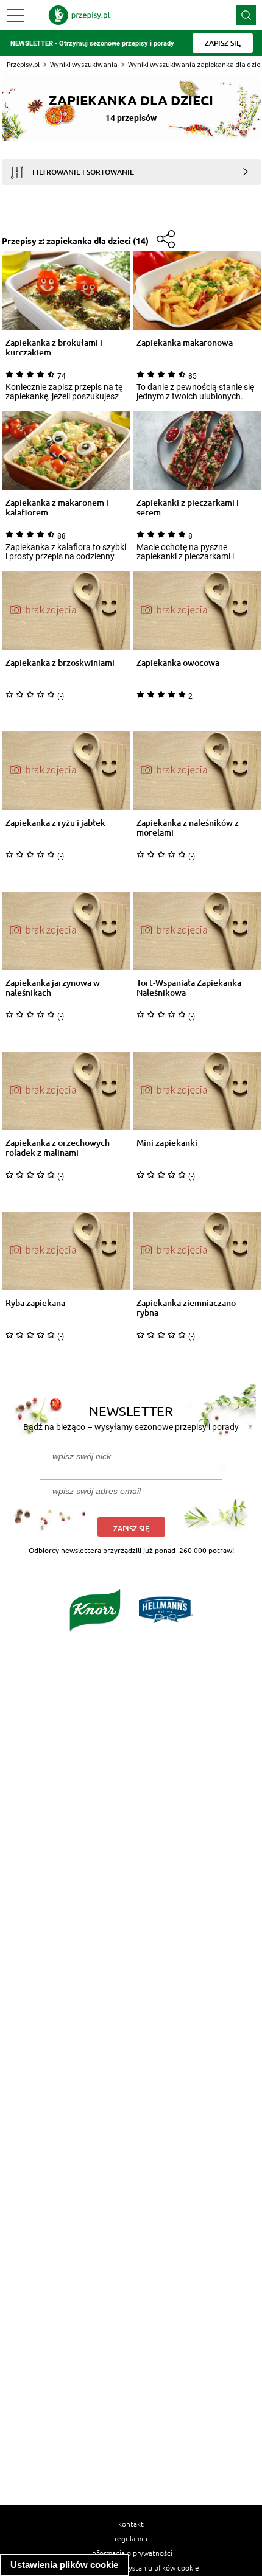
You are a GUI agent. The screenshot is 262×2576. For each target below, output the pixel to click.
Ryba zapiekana (35, 1303)
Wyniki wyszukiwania (84, 64)
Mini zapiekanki (167, 1143)
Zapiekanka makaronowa (185, 343)
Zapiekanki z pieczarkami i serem (188, 508)
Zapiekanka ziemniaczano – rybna (189, 1308)
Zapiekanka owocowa (178, 663)
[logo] (79, 15)
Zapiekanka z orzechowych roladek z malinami (58, 1148)
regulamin (131, 2538)
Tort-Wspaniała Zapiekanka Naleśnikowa (189, 988)
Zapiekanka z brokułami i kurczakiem (54, 347)
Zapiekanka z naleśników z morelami (188, 828)
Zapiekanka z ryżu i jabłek (55, 823)
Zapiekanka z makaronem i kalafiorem (57, 508)
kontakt (131, 2524)
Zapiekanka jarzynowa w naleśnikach (53, 988)
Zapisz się (131, 1528)
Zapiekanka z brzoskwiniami (60, 663)
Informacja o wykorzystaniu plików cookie (131, 2567)
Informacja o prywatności (131, 2553)
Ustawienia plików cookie (64, 2565)
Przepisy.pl (23, 64)
